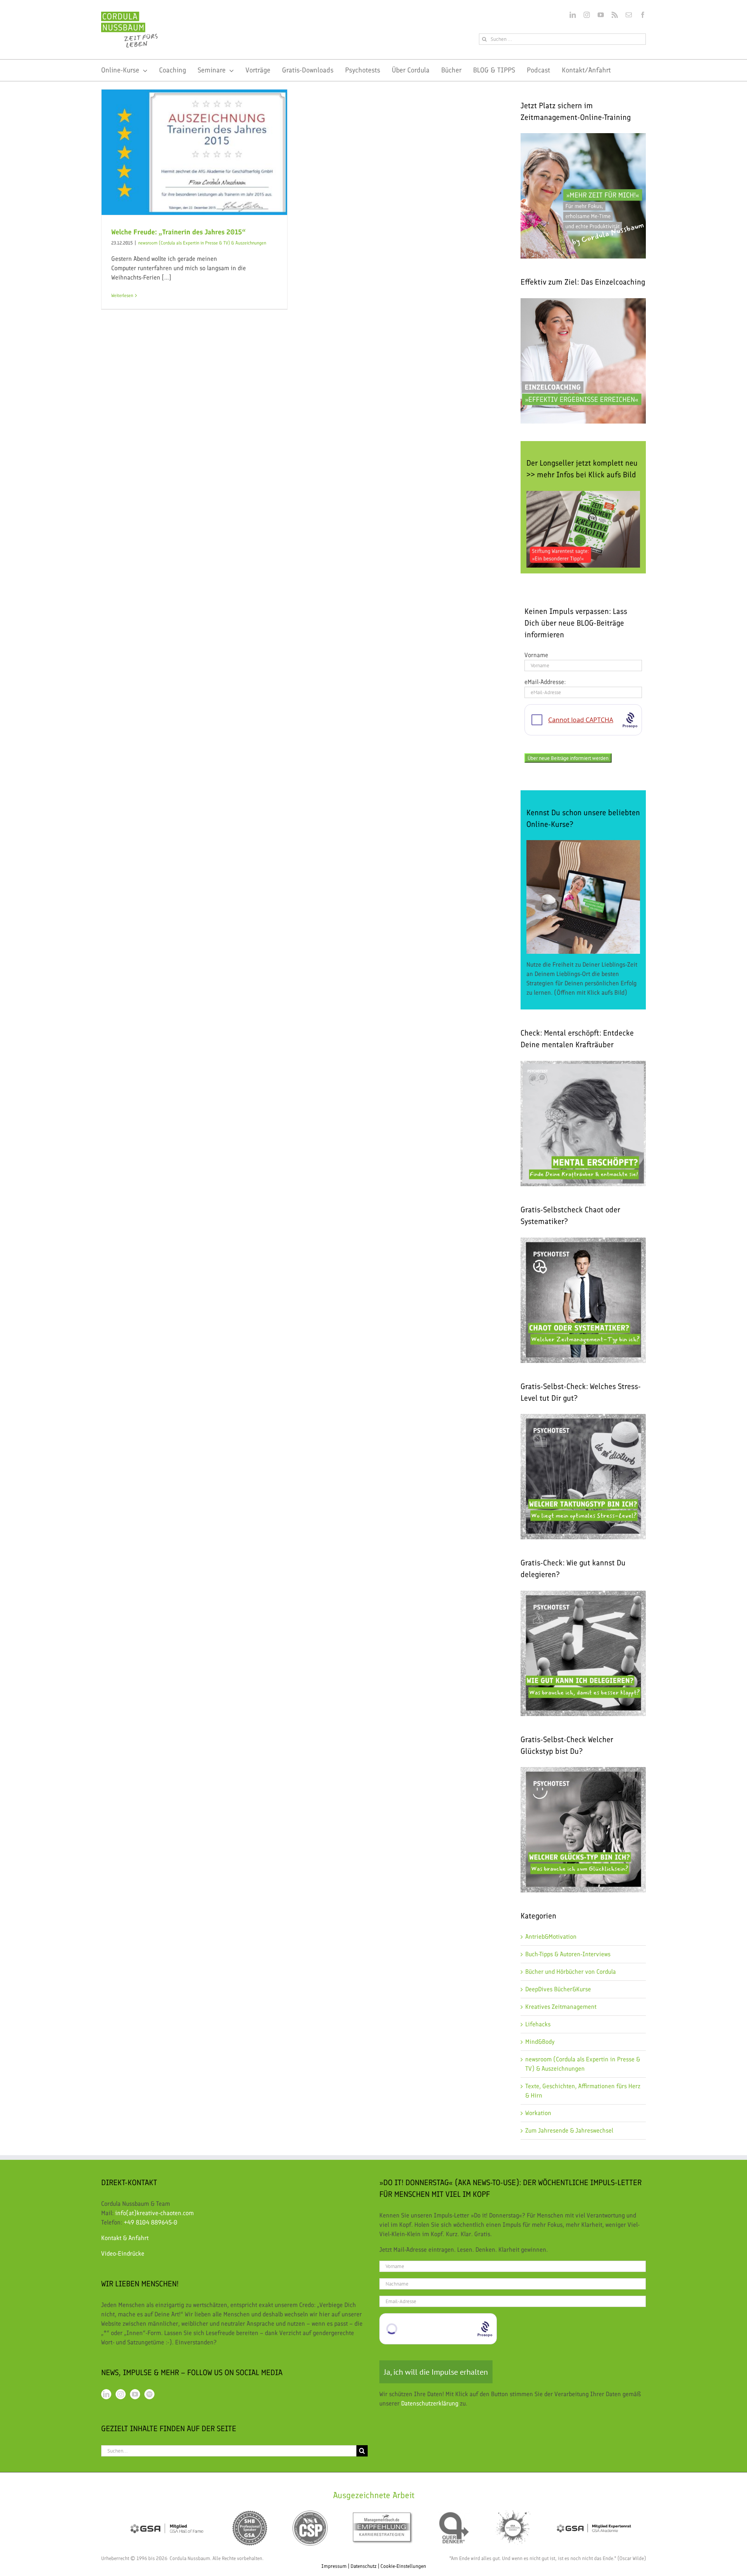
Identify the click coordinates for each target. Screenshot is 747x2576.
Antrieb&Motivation (551, 1937)
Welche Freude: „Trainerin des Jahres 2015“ (179, 232)
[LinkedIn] (106, 2394)
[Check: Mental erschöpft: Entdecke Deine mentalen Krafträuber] (583, 1065)
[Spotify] (149, 2394)
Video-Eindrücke (123, 2253)
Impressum (334, 2566)
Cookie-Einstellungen (403, 2566)
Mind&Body (540, 2042)
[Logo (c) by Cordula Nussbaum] (129, 15)
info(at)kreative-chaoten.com (154, 2213)
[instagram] (587, 15)
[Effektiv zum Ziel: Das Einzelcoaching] (583, 361)
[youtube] (601, 15)
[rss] (615, 15)
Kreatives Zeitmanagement (561, 2007)
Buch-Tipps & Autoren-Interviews (568, 1954)
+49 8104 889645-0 (151, 2222)
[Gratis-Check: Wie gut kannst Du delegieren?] (583, 1595)
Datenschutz (364, 2566)
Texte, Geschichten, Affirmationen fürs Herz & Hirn (583, 2091)
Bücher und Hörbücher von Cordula (571, 1972)
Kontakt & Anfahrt (125, 2238)
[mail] (629, 15)
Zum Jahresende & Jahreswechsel (569, 2130)
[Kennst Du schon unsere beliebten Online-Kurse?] (583, 897)
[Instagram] (121, 2394)
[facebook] (643, 15)
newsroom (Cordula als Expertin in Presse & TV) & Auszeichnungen (202, 243)
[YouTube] (135, 2394)
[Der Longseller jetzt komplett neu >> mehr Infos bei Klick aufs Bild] (583, 529)
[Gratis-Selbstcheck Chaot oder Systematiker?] (583, 1300)
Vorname (536, 655)
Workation (538, 2113)
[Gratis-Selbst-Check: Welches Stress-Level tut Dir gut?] (583, 1477)
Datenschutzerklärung (430, 2403)
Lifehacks (538, 2024)
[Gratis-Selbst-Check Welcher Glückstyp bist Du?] (583, 1772)
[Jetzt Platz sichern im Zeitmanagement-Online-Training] (583, 196)
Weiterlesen (122, 295)
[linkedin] (573, 15)
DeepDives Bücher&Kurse (558, 1989)
